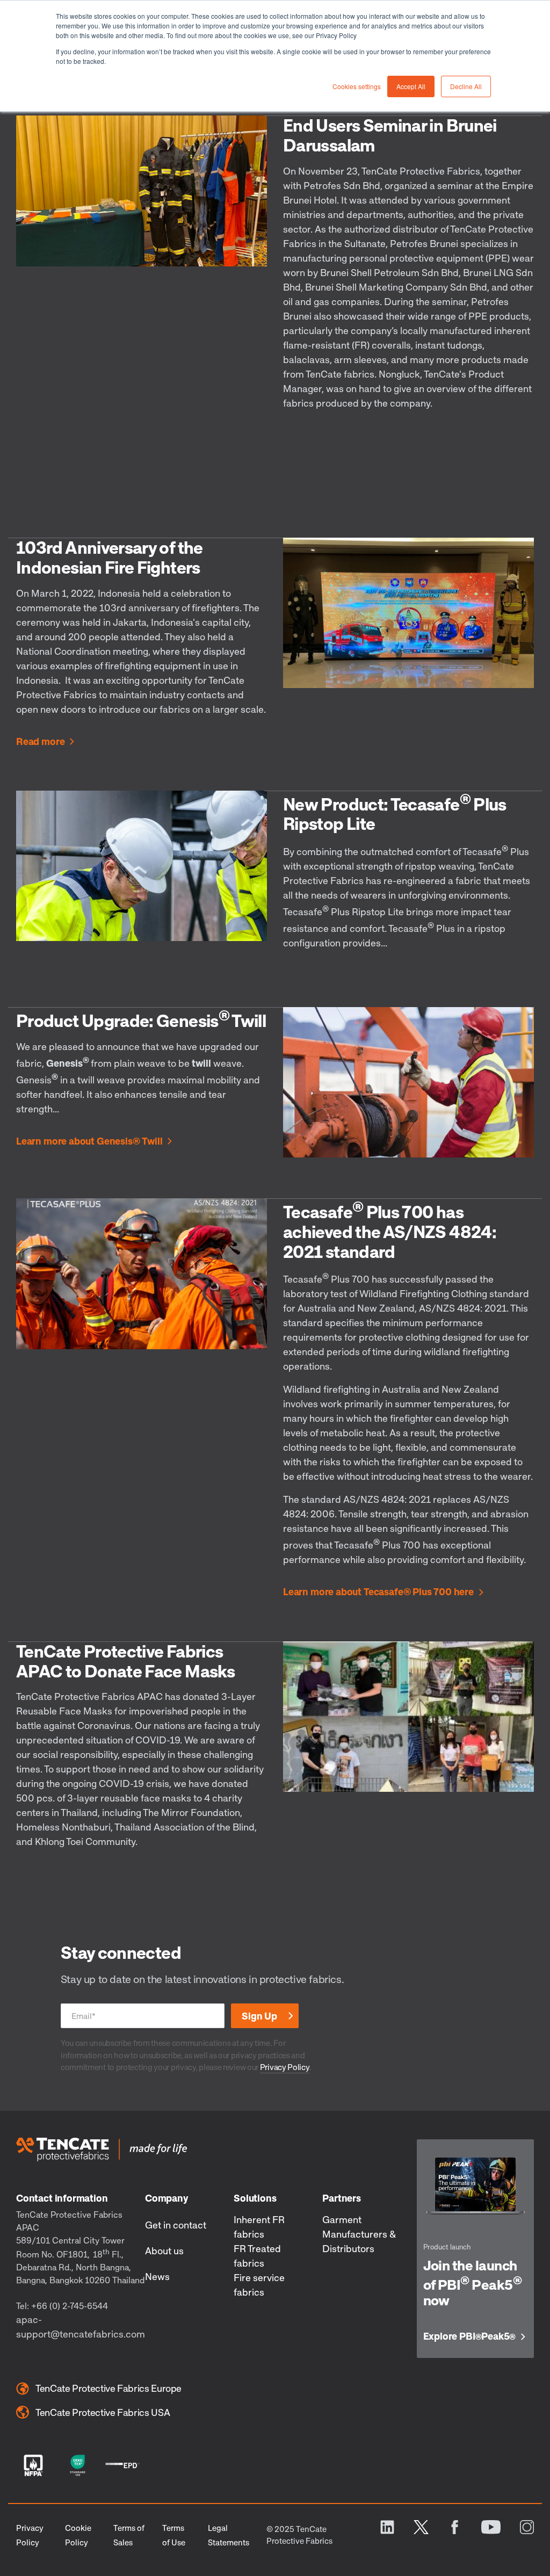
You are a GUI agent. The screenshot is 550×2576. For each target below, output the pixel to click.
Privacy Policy (285, 2067)
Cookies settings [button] (357, 86)
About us (164, 2251)
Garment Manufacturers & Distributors (359, 2234)
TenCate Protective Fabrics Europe (108, 2388)
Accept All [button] (411, 86)
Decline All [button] (466, 86)
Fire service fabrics (259, 2285)
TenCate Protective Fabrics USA (103, 2412)
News (157, 2276)
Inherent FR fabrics (259, 2227)
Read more (40, 742)
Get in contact (176, 2225)
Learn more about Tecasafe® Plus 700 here (378, 1592)
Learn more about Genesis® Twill (89, 1141)
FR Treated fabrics (257, 2256)
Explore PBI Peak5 (470, 2336)
